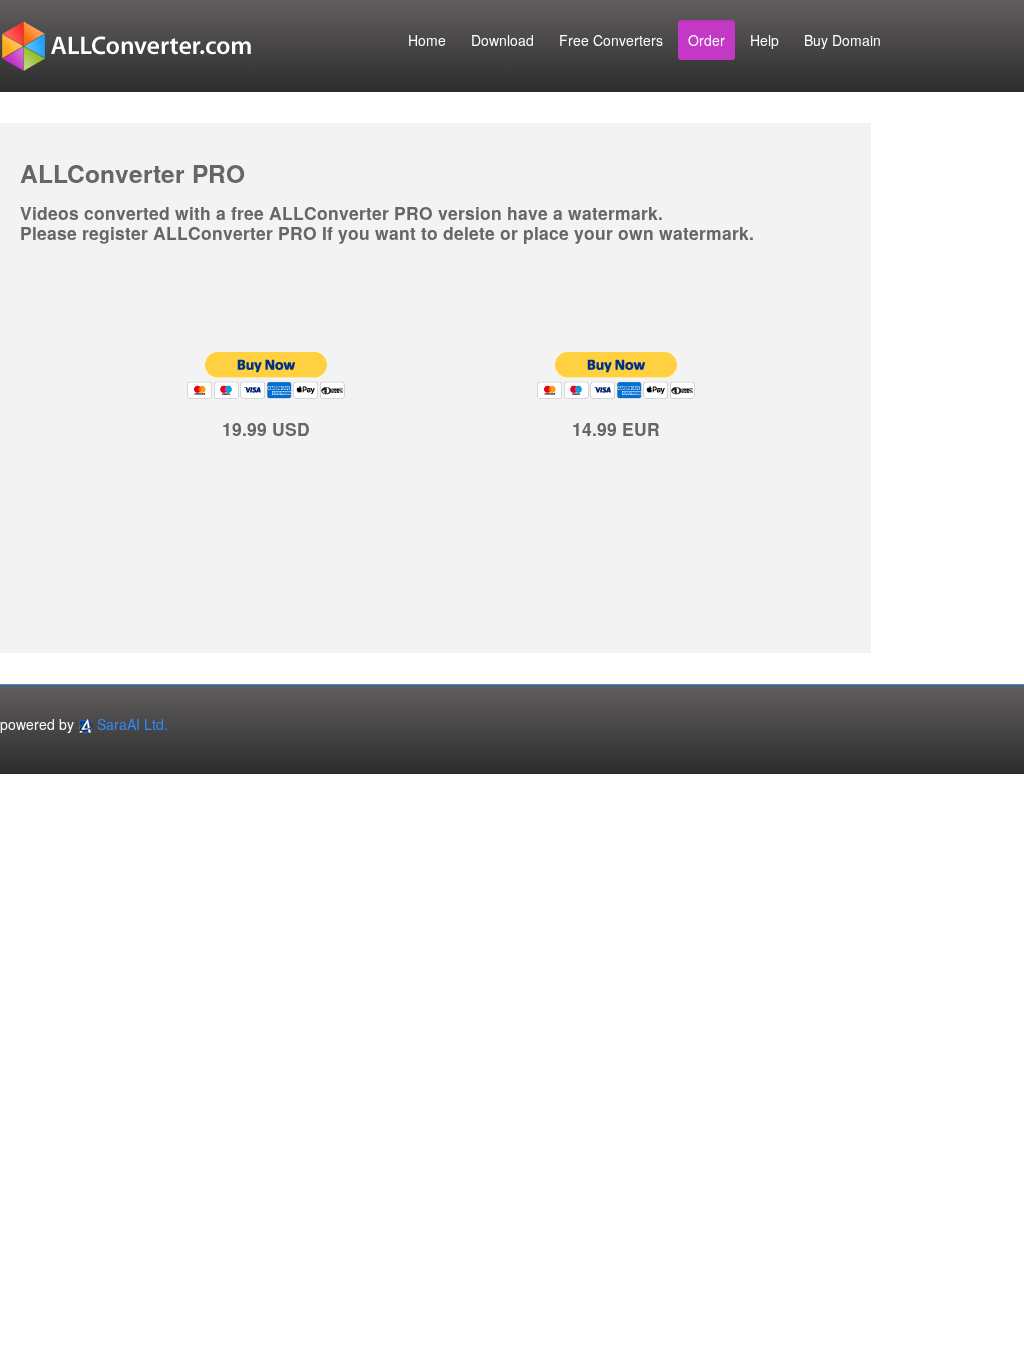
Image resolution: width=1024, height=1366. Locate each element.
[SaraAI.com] (85, 724)
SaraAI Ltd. (132, 724)
